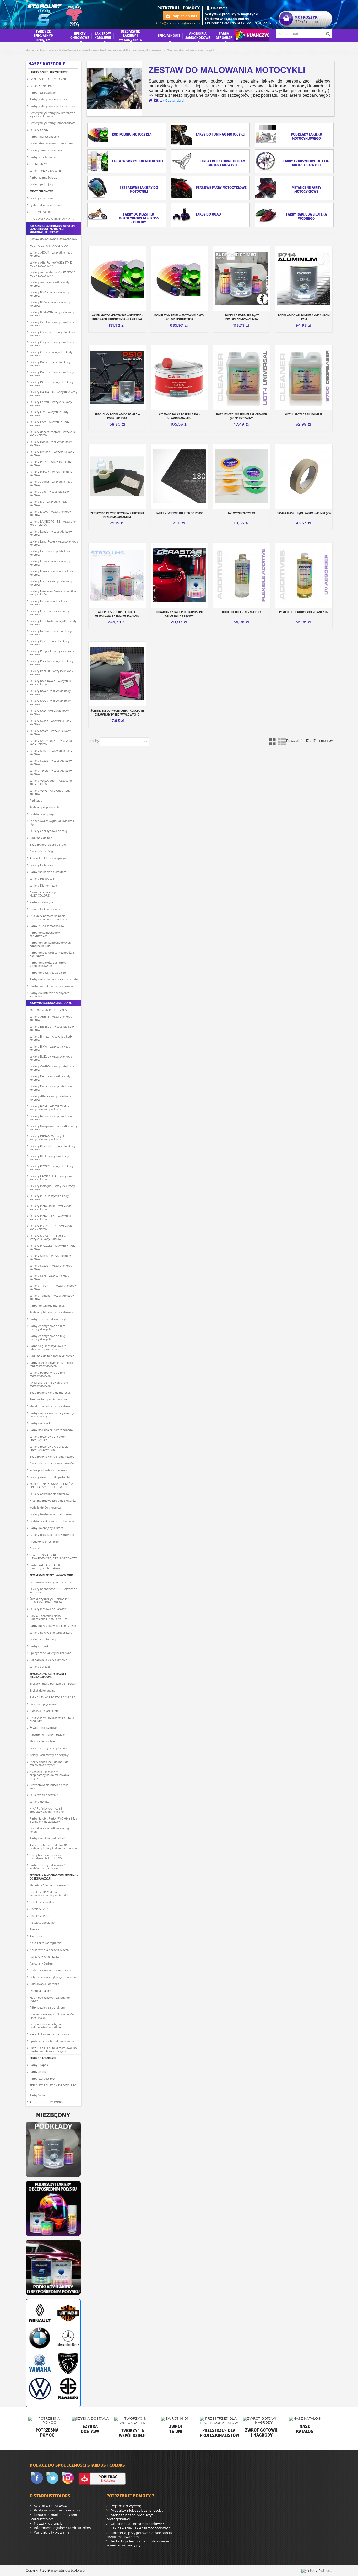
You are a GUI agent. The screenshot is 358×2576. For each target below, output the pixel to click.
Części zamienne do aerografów (50, 1970)
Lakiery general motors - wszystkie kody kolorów (53, 433)
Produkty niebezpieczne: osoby (137, 2511)
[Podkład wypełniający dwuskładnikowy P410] (242, 279)
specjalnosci (169, 35)
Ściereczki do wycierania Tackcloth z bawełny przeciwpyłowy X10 (117, 713)
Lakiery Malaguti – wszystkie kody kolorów (52, 1188)
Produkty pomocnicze (44, 1542)
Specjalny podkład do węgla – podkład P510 (117, 416)
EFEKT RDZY (38, 164)
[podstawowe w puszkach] (53, 2149)
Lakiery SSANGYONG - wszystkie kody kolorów (51, 742)
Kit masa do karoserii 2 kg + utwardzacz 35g (179, 416)
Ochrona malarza (41, 1991)
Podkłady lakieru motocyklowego (52, 1312)
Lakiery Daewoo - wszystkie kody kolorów (52, 374)
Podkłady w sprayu (42, 814)
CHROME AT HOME (43, 212)
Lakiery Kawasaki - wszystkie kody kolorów (53, 1148)
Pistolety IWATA (40, 1916)
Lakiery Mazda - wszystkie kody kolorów (51, 583)
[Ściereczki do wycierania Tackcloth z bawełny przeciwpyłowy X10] (117, 674)
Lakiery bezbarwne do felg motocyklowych (47, 1374)
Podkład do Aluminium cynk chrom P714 (304, 317)
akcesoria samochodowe (198, 35)
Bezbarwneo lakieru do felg (48, 845)
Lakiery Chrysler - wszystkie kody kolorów (52, 344)
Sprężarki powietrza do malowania (52, 2041)
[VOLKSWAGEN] (39, 2389)
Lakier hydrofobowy (43, 1639)
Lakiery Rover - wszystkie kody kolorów (50, 693)
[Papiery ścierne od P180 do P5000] (180, 476)
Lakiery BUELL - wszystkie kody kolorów (51, 1058)
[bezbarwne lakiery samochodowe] (53, 2267)
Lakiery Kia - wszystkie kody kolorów (48, 503)
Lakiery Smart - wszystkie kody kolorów (50, 732)
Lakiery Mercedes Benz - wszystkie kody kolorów (53, 593)
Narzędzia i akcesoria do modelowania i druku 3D (46, 1857)
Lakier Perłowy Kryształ (45, 171)
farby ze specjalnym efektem (44, 35)
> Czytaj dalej (173, 101)
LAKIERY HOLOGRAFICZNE (48, 79)
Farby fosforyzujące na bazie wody (53, 106)
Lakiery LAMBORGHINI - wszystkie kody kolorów (53, 523)
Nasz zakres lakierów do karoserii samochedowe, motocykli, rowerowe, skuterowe (52, 229)
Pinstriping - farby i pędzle (47, 1735)
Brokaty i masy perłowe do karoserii (53, 1684)
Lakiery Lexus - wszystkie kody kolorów (50, 553)
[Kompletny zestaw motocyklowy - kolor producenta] (180, 279)
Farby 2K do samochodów (47, 926)
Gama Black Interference (46, 909)
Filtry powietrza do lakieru (47, 2008)
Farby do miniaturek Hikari (47, 1838)
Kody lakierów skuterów (45, 1507)
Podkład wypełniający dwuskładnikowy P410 (242, 317)
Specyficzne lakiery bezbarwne (50, 1653)
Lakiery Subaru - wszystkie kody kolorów (51, 752)
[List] (282, 742)
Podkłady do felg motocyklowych (52, 1356)
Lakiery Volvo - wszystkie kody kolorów (50, 792)
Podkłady (36, 801)
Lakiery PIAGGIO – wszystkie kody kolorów (53, 1247)
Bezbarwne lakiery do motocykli (51, 1393)
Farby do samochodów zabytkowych (45, 934)
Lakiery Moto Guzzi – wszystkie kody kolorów (50, 1217)
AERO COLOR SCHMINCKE (48, 2102)
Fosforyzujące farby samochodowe (53, 123)
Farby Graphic (39, 2065)
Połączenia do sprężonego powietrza (53, 1977)
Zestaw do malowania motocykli (51, 1003)
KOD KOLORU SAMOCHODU (49, 246)
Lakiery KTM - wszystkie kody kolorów (49, 1158)
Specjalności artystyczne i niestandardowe (48, 1675)
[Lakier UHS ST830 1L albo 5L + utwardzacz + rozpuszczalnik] (117, 575)
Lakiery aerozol (40, 1667)
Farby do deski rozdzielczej (48, 973)
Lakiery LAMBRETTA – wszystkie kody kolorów (51, 1178)
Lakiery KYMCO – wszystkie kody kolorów (52, 1168)
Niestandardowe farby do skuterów (53, 1501)
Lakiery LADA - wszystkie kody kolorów (50, 513)
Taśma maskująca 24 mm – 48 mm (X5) (304, 513)
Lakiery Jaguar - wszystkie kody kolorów (51, 483)
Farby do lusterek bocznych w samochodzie (50, 995)
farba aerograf (224, 35)
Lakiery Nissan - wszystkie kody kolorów (51, 633)
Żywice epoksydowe (43, 1728)
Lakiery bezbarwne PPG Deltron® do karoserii (53, 1591)
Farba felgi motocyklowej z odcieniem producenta (48, 1348)
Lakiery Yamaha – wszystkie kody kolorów (52, 1297)
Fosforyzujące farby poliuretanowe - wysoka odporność (53, 115)
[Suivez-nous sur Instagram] (69, 2478)
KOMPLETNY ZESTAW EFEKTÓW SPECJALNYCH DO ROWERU (52, 1485)
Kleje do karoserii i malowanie (49, 2034)
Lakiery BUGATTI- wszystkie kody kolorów (52, 314)
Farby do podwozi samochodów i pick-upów (52, 954)
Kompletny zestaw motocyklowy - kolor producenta (179, 317)
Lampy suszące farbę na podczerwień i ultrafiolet (46, 2026)
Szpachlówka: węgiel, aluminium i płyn (52, 823)
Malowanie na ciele (42, 1741)
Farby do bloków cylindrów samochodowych (48, 964)
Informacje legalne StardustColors (62, 2528)
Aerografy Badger (42, 1963)
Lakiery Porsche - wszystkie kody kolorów (52, 663)
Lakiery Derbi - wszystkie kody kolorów (50, 1078)
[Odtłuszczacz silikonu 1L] (304, 378)
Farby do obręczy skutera (46, 1528)
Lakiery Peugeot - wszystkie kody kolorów (52, 653)
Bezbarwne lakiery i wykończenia (51, 1575)
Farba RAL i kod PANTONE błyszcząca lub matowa (48, 1567)
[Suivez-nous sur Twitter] (53, 2478)
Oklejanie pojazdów (43, 1704)
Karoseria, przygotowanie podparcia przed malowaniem (139, 2535)
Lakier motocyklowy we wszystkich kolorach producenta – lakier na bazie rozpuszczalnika (117, 319)
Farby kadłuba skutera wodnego (51, 1430)
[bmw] (39, 2338)
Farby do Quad (40, 1423)
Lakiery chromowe (42, 198)
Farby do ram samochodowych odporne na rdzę (50, 944)
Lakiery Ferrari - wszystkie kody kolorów (51, 404)
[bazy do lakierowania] (53, 2208)
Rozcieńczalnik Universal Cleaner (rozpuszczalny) (242, 416)
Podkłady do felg (41, 838)
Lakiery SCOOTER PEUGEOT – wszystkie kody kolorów (50, 1237)
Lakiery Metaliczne (42, 865)
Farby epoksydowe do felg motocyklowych (47, 1338)
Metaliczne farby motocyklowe (50, 1406)
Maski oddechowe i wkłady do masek (50, 1999)
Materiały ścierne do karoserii (49, 1885)
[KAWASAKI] (67, 2389)
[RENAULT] (39, 2313)
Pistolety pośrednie (42, 1902)
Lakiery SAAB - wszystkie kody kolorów (50, 702)
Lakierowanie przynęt (44, 1795)
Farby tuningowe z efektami (48, 872)
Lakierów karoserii (103, 35)
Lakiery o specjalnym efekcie (49, 72)
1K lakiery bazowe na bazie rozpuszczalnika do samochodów (52, 917)
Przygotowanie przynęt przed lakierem (49, 1786)
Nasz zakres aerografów (46, 1943)
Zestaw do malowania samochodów (53, 239)
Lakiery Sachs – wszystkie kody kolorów (50, 1257)
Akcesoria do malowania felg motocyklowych (49, 1384)
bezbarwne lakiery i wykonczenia (130, 35)
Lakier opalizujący (41, 184)
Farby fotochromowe (44, 157)
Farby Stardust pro (42, 2079)
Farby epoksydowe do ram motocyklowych (47, 1328)
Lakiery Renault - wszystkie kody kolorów (51, 673)
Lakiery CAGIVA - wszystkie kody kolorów (52, 1068)
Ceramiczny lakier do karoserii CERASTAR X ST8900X (179, 614)
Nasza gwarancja (48, 2523)
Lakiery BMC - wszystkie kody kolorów (49, 294)
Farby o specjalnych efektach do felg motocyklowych (51, 1364)
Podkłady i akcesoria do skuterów (52, 1521)
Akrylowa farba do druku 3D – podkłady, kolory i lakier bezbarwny (53, 1847)
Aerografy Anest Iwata (45, 1957)
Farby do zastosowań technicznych (53, 1626)
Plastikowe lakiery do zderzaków (51, 986)
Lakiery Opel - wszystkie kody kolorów (50, 643)
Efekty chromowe (41, 191)
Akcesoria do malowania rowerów (52, 1463)
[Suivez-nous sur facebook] (38, 2478)
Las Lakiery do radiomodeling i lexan (50, 1830)
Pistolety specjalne (42, 1923)
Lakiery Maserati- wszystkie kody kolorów (52, 573)
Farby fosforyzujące (43, 93)
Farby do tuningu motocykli (48, 1306)
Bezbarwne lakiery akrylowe (48, 1660)
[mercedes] (67, 2338)
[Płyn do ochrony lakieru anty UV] (304, 575)
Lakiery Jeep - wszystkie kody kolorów (50, 493)
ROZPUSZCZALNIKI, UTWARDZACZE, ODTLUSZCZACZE (53, 1557)
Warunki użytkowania (51, 2532)
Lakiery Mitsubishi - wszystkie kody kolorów (53, 623)
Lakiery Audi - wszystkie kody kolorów (50, 284)
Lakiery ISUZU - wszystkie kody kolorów (51, 463)
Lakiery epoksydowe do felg (48, 831)
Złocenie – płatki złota (44, 1711)
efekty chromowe (80, 35)
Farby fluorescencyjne (44, 137)
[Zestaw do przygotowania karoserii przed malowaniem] (117, 476)
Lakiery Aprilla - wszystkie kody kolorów (51, 1018)
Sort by (93, 741)
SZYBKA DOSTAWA (50, 2506)
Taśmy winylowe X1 (242, 513)
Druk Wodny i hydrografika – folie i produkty (53, 1719)
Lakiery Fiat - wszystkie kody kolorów (49, 414)
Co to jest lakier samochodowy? (137, 2524)
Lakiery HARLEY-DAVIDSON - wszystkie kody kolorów (49, 1108)
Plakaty (35, 1929)
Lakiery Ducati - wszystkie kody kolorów (51, 1088)
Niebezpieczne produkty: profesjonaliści (130, 2517)
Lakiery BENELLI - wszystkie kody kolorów (52, 1028)
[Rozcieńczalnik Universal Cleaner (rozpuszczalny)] (242, 378)
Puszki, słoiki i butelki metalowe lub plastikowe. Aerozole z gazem (53, 2049)
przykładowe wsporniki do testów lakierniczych (52, 2016)
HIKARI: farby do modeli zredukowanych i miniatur (47, 1810)
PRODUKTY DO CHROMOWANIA (52, 219)
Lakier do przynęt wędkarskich (50, 1748)
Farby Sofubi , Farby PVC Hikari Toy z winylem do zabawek (53, 1820)
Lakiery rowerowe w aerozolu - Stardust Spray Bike (50, 1448)
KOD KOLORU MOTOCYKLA (48, 1010)
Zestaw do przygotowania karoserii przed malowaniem (117, 515)
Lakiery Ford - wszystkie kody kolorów (50, 423)
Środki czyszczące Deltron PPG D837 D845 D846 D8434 (50, 1601)
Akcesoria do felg (41, 851)
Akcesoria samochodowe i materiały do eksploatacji (54, 1877)
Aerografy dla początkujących (49, 1950)
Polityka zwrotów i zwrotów (56, 2510)
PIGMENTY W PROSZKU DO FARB (52, 1697)
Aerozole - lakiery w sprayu (48, 858)
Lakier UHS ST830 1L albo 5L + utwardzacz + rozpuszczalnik (117, 614)
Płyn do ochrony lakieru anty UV (304, 612)
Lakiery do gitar (40, 1802)
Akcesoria (36, 1936)
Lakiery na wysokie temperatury (51, 1633)
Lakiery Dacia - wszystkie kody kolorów (50, 364)
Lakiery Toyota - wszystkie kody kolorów (51, 772)
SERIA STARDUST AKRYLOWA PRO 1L (53, 2087)
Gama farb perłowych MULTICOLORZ (44, 894)
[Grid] (273, 742)
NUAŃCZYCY (251, 35)
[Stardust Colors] (55, 14)
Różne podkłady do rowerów (48, 1470)
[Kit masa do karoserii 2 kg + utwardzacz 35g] (180, 378)
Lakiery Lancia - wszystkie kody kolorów (51, 533)
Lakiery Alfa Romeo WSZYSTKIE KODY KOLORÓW (51, 264)
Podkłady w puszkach (44, 807)
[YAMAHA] (39, 2363)
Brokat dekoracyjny (42, 1690)
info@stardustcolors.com (178, 23)
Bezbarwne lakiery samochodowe (52, 1582)
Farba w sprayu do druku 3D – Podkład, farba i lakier (50, 1867)
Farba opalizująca (41, 902)
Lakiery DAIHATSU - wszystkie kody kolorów (53, 394)
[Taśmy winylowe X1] (242, 476)
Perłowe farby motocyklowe (48, 1399)
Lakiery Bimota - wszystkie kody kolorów (51, 1038)
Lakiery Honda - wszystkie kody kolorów (51, 443)
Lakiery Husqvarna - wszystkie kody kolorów (53, 1128)
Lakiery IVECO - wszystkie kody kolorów (51, 473)
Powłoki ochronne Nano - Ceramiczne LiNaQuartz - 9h (48, 1617)
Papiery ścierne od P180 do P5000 (179, 513)
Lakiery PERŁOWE (42, 879)
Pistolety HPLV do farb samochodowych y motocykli (49, 1894)
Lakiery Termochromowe (46, 150)
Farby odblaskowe (42, 1646)
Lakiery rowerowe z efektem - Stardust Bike (49, 1438)
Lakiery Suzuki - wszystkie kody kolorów (51, 762)
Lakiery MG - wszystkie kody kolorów (49, 603)
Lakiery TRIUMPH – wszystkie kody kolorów (53, 1287)
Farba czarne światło (43, 178)
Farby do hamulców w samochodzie (54, 979)
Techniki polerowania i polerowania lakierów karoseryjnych (138, 2543)
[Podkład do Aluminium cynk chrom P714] (304, 279)
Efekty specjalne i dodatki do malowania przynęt (49, 1763)
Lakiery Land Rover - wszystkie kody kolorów (54, 543)
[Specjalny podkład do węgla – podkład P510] (117, 378)
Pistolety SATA (39, 1909)
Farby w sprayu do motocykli (49, 1319)
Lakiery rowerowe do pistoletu (50, 1477)
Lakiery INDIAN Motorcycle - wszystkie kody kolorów (48, 1138)
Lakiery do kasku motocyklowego (52, 1535)
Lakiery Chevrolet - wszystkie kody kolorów (53, 334)
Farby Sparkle (39, 2072)
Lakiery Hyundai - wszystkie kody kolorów (52, 453)
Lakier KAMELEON (42, 86)
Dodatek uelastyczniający (242, 612)
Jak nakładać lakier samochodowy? (140, 2528)
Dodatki (35, 1548)
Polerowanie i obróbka (44, 1984)
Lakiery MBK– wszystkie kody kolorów (49, 1198)
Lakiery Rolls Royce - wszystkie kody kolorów (50, 683)
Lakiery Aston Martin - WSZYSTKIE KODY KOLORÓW (52, 274)
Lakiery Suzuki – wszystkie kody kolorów (51, 1267)
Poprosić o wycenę (126, 2506)
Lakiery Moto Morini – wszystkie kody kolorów (51, 1207)
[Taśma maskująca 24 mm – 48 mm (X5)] (304, 476)
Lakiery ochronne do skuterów (49, 1494)
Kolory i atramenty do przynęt (49, 1755)
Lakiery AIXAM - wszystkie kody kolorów (51, 254)
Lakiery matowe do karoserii (48, 1609)
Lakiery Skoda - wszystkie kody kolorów (50, 722)
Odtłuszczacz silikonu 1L (304, 414)
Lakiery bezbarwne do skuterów (51, 1514)
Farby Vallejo (38, 2095)
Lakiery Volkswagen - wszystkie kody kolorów (51, 782)
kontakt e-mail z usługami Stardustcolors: (53, 2517)
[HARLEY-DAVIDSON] (67, 2313)
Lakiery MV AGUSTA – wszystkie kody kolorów (51, 1227)
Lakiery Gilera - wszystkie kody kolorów (50, 1098)
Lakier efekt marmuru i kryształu (51, 143)
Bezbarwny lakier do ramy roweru (52, 1457)
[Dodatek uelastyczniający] (242, 575)
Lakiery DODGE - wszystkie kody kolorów (52, 384)
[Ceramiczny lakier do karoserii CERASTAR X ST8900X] (180, 575)
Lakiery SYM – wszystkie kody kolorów (49, 1277)
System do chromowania (46, 205)
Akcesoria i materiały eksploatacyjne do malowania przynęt (49, 1775)
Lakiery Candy (39, 130)
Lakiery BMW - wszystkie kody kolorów (50, 304)
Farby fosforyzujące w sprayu (49, 99)
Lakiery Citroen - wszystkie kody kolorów (51, 354)
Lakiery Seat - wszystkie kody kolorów (49, 712)
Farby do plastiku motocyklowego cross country (52, 1415)
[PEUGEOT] (67, 2363)
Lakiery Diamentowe (43, 885)
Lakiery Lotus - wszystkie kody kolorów (50, 563)
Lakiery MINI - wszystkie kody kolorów (49, 613)
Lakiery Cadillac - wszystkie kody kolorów (52, 324)
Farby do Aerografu (43, 2058)
